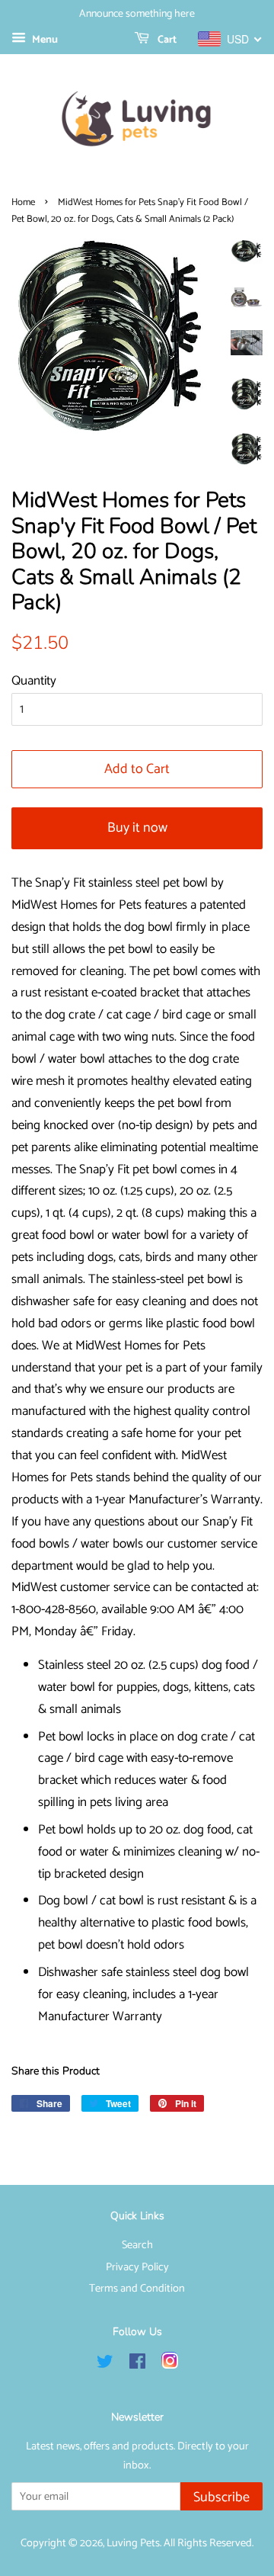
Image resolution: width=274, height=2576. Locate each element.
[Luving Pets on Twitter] (105, 2365)
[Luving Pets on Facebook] (137, 2365)
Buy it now (137, 828)
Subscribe (221, 2497)
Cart (166, 40)
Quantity (34, 681)
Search (137, 2245)
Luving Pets (133, 2543)
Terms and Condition (137, 2289)
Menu (44, 40)
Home (23, 202)
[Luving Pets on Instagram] (170, 2365)
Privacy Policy (137, 2267)
